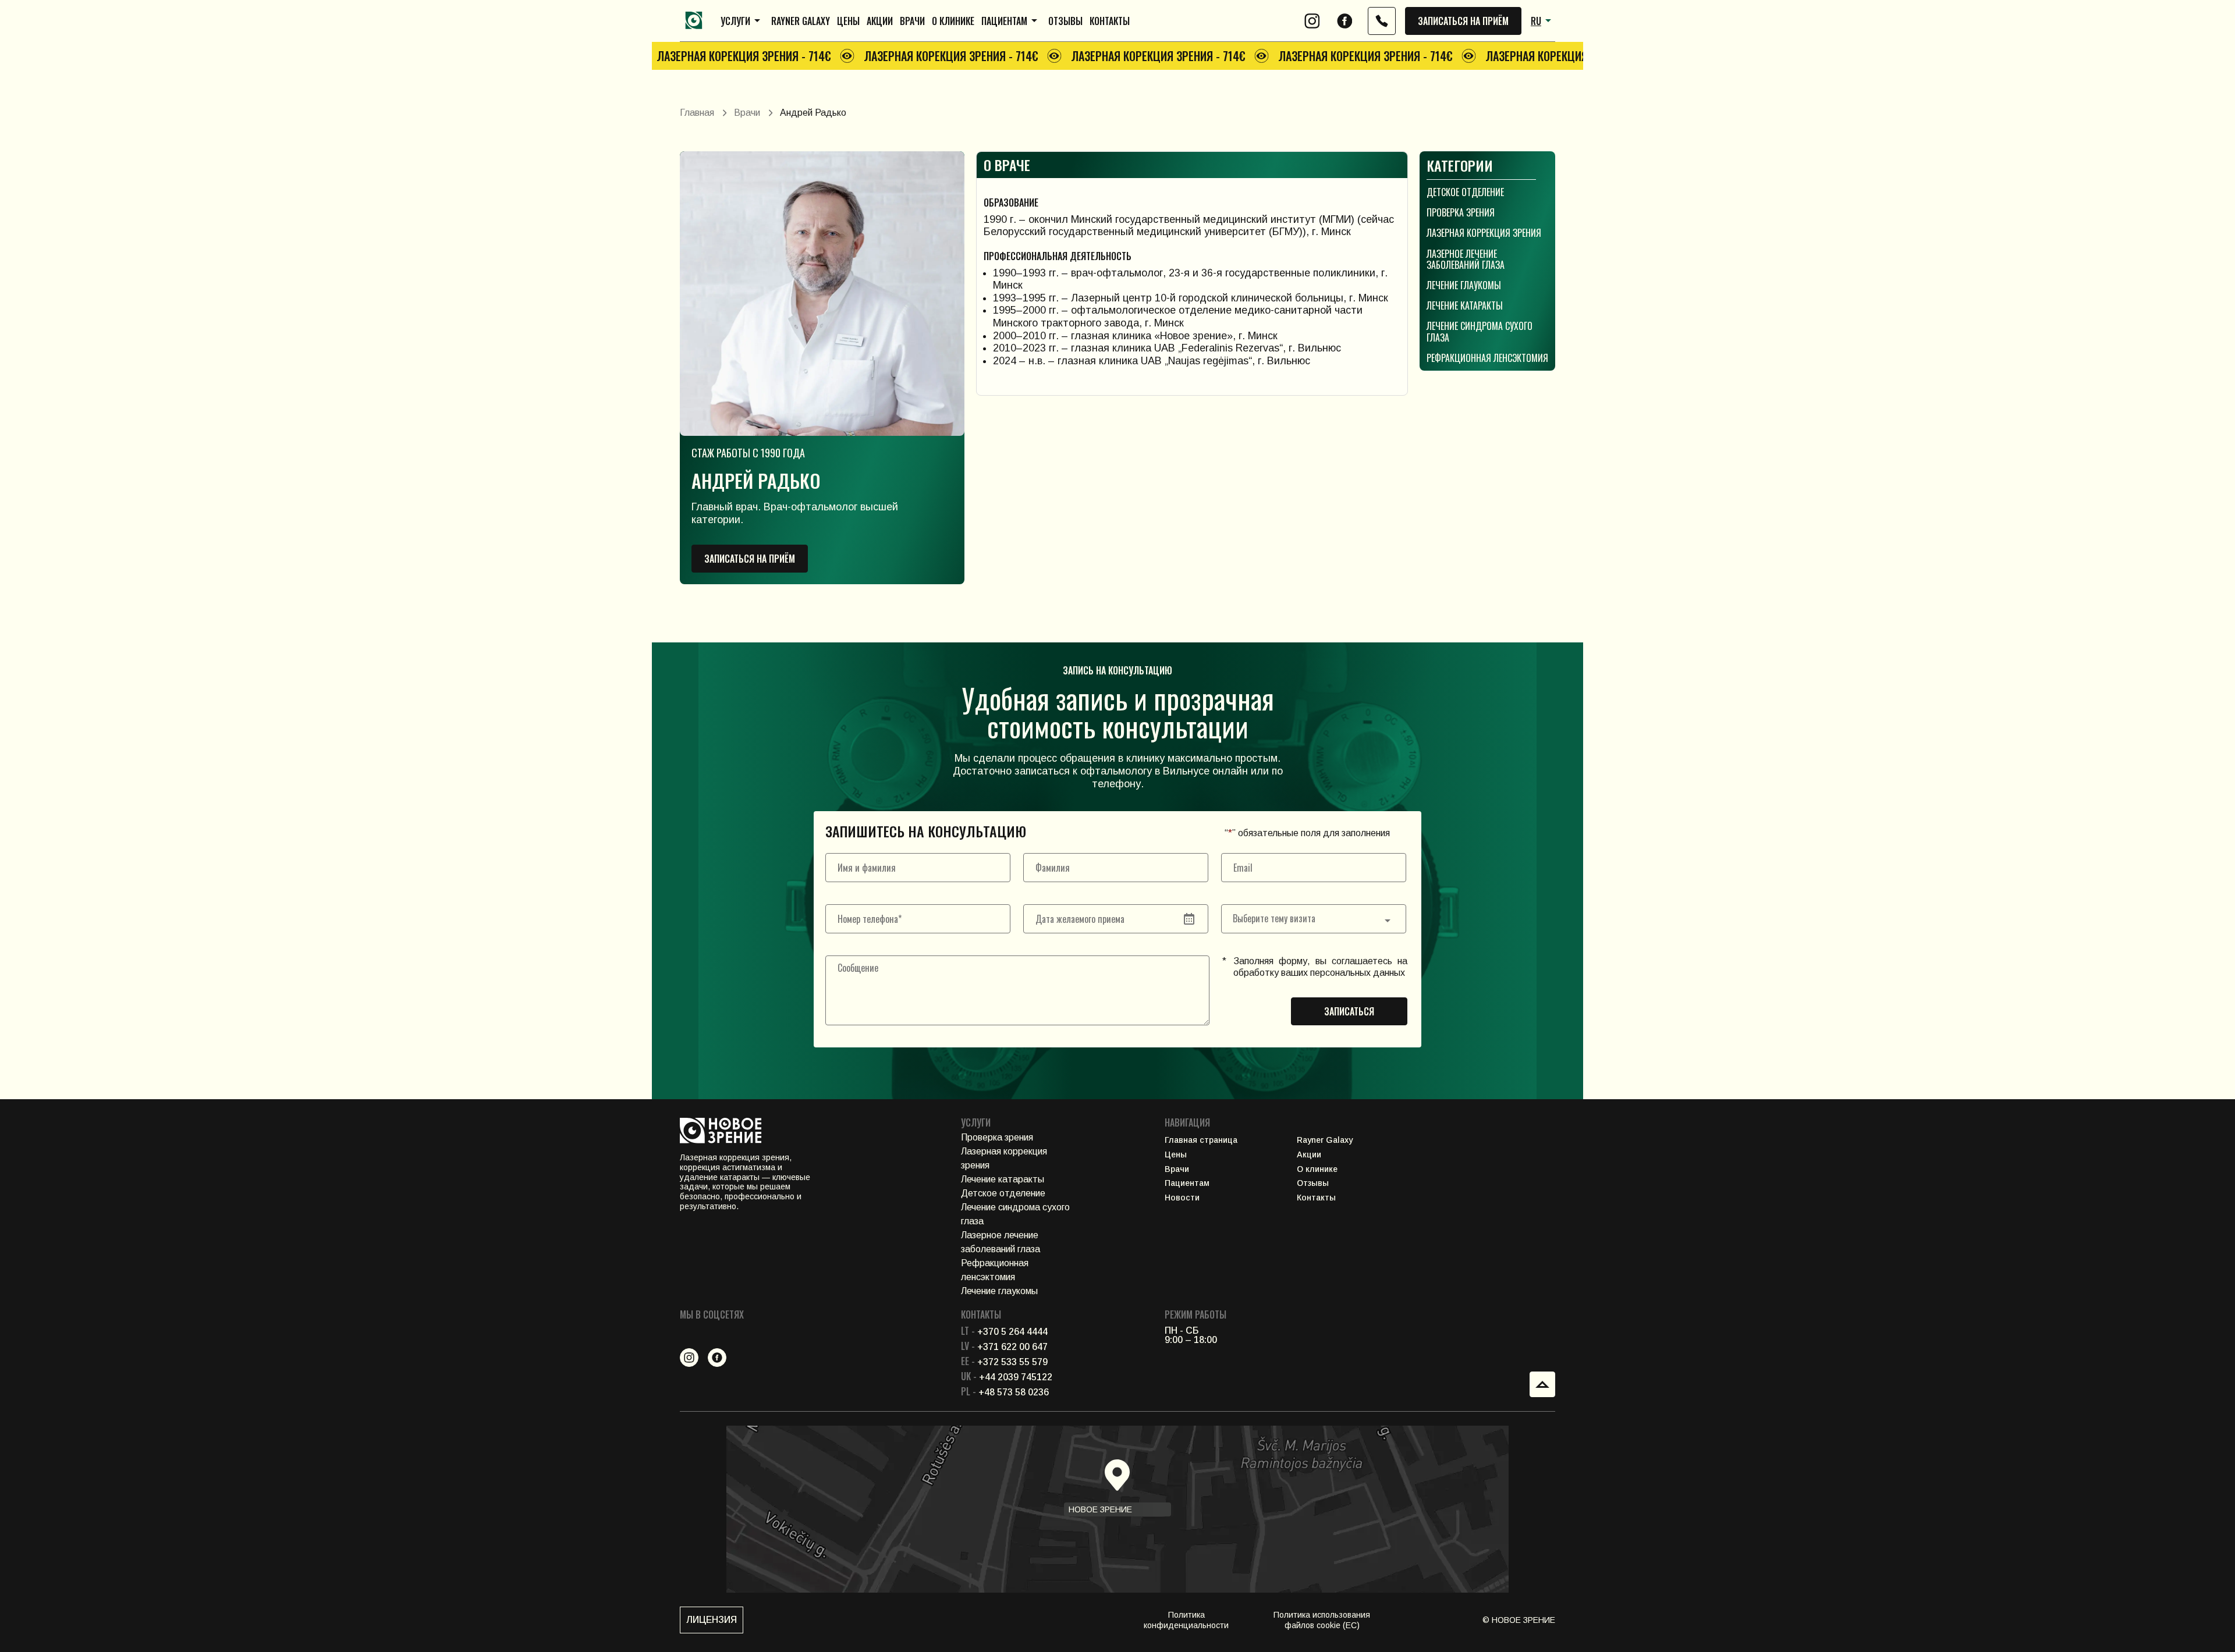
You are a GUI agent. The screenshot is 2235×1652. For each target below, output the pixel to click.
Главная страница (1201, 1140)
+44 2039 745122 (1007, 1377)
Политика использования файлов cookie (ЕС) (1322, 1620)
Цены (848, 21)
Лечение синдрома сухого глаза (1480, 331)
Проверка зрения (1461, 212)
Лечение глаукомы (1464, 285)
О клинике (953, 21)
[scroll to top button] (1542, 1384)
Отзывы (1065, 21)
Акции (880, 21)
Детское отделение (1465, 192)
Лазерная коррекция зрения (1484, 233)
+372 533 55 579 (1004, 1362)
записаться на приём (1463, 21)
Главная (697, 113)
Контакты (1110, 21)
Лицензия (712, 1620)
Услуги (735, 21)
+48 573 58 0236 (1005, 1392)
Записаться (1349, 1011)
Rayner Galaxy (801, 21)
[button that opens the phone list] (1382, 21)
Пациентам (1004, 21)
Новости (1182, 1198)
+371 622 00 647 (1004, 1347)
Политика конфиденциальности (1186, 1620)
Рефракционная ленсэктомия (1487, 358)
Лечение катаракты (1465, 305)
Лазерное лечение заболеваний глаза (1466, 259)
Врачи (912, 21)
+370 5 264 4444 (1004, 1332)
